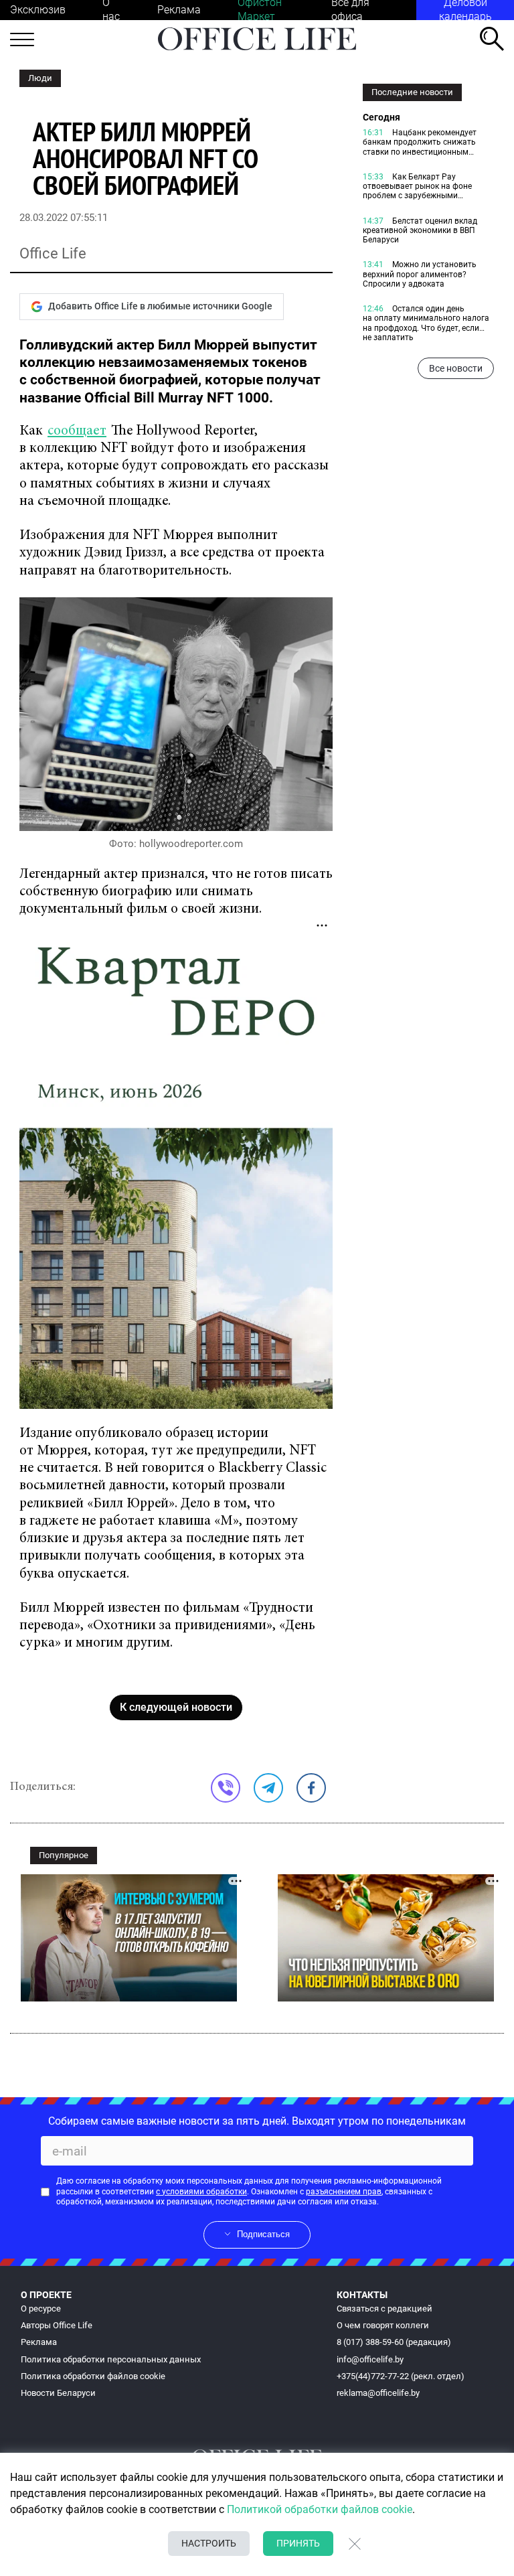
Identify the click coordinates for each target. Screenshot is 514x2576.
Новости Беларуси (58, 2393)
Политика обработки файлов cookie (93, 2376)
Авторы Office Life (57, 2325)
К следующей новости (176, 1707)
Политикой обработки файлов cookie (320, 2509)
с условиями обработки (201, 2192)
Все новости (456, 368)
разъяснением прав (344, 2192)
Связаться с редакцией (384, 2308)
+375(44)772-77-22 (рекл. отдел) (401, 2376)
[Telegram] (268, 1788)
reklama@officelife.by (378, 2393)
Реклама (179, 10)
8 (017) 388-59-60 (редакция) (394, 2342)
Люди (40, 78)
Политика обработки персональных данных (111, 2359)
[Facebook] (311, 1788)
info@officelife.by (370, 2359)
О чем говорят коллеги (383, 2325)
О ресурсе (41, 2308)
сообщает (77, 432)
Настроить (209, 2543)
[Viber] (226, 1788)
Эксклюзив (38, 10)
